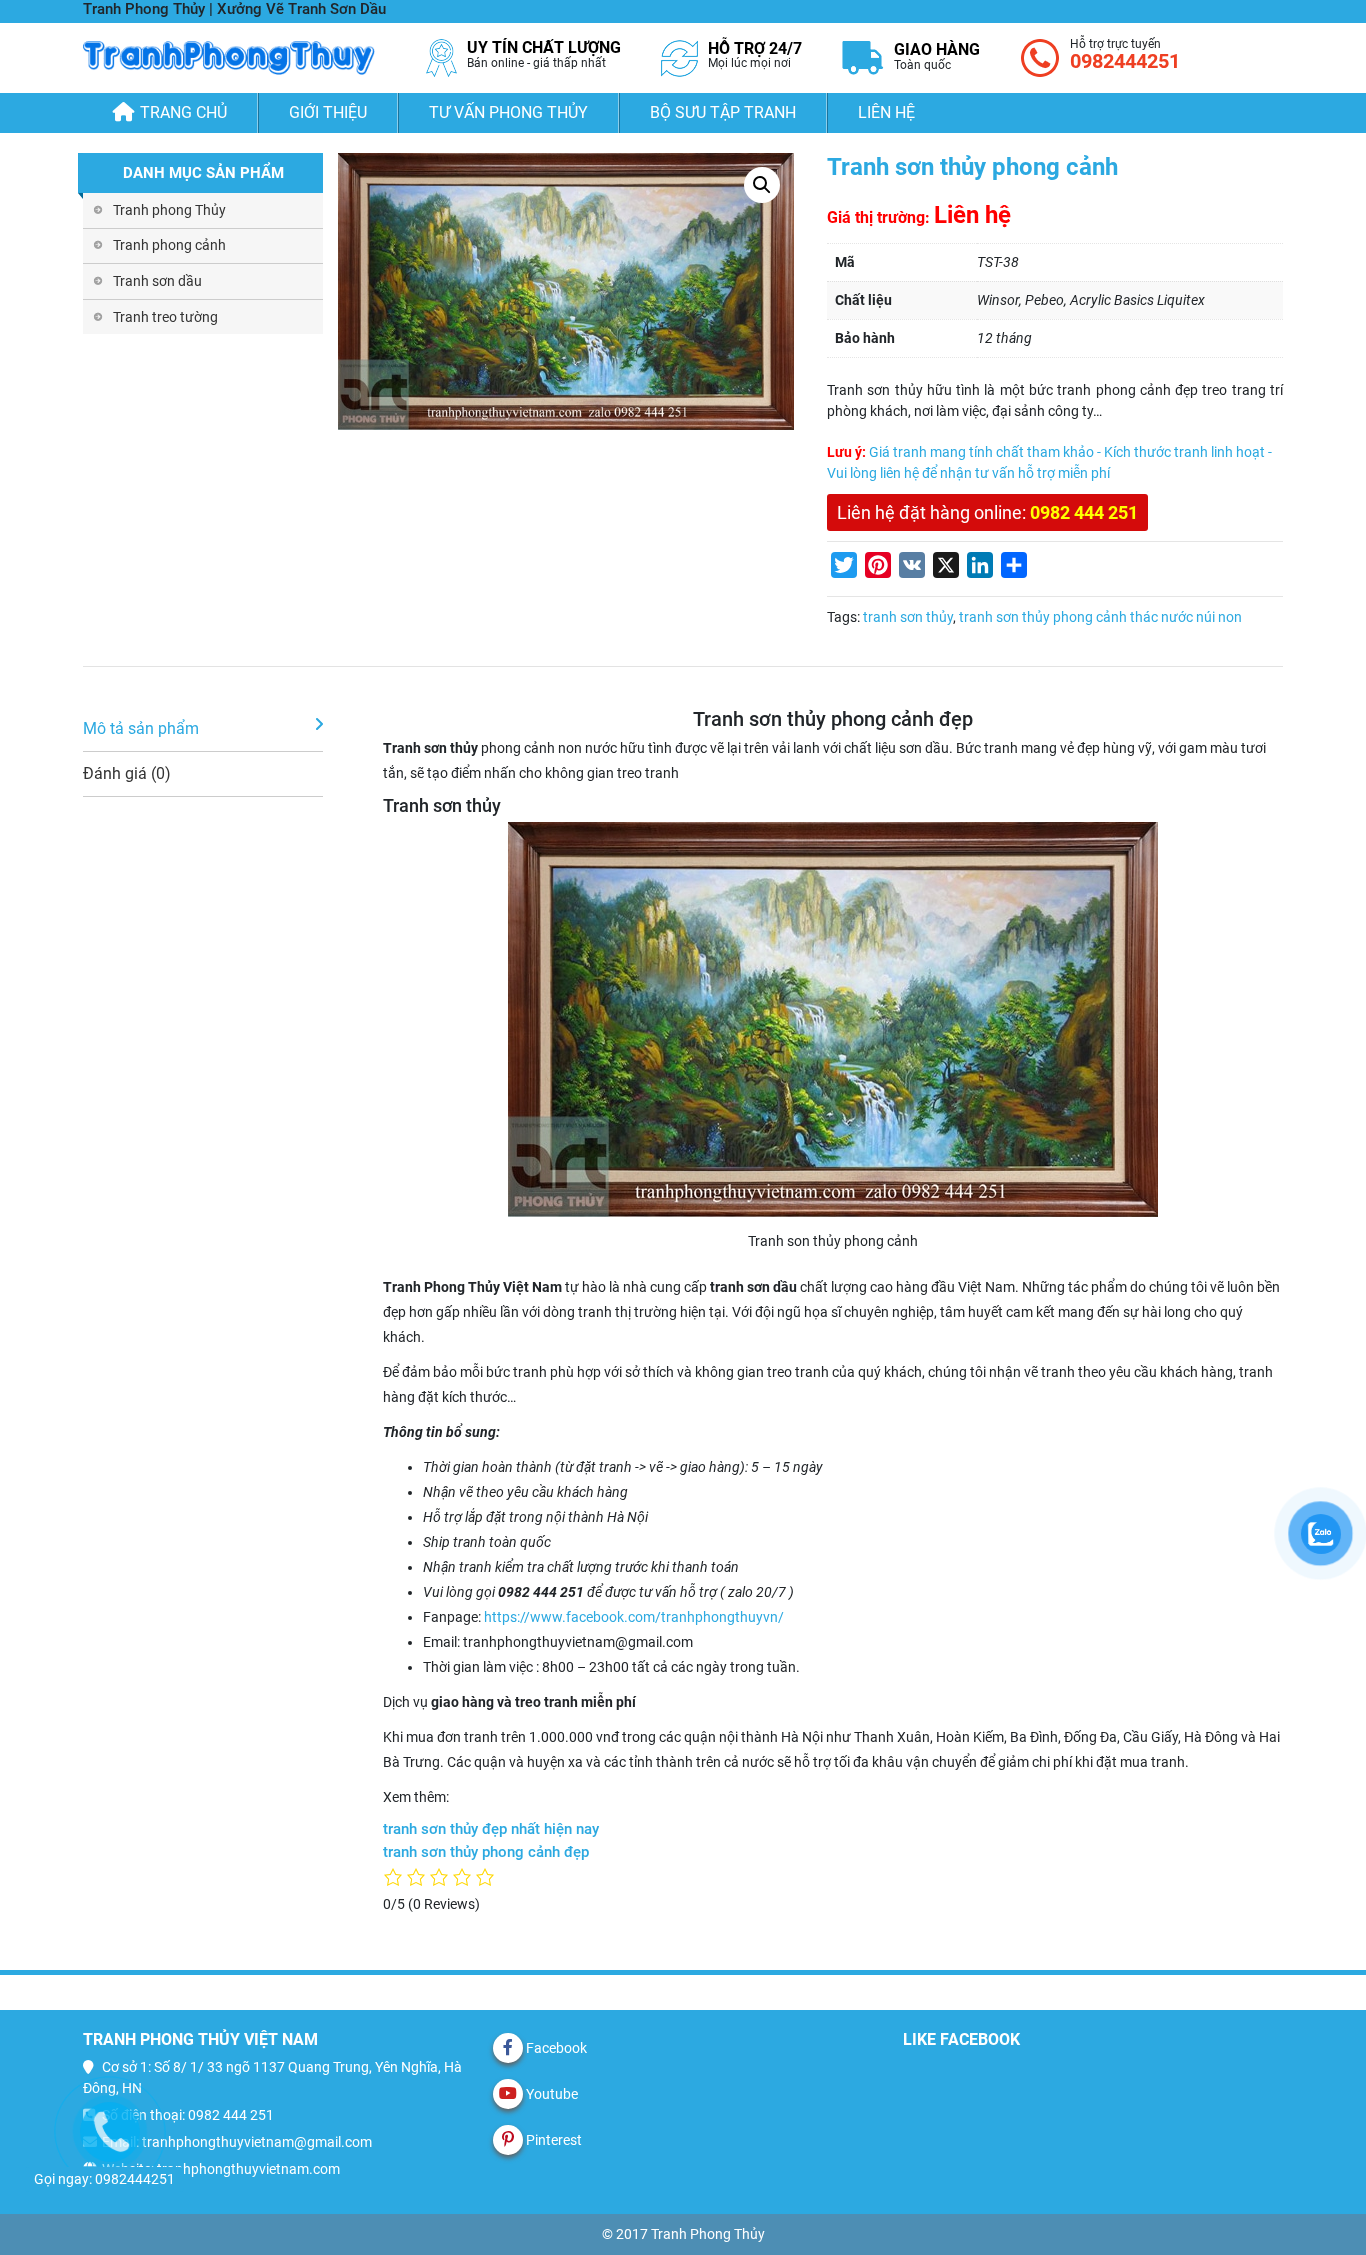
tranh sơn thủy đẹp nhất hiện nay (491, 1829)
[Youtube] (508, 2094)
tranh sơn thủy (908, 617)
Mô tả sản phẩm (141, 728)
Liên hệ (886, 112)
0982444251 (1125, 61)
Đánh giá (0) (127, 773)
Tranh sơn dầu (157, 281)
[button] (762, 185)
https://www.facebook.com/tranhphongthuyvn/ (634, 1617)
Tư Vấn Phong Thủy (508, 112)
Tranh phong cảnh (169, 245)
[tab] (203, 729)
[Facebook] (508, 2048)
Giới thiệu (328, 112)
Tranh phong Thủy (169, 210)
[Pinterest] (508, 2140)
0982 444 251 (1084, 512)
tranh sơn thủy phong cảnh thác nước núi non (1100, 617)
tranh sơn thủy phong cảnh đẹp (486, 1852)
